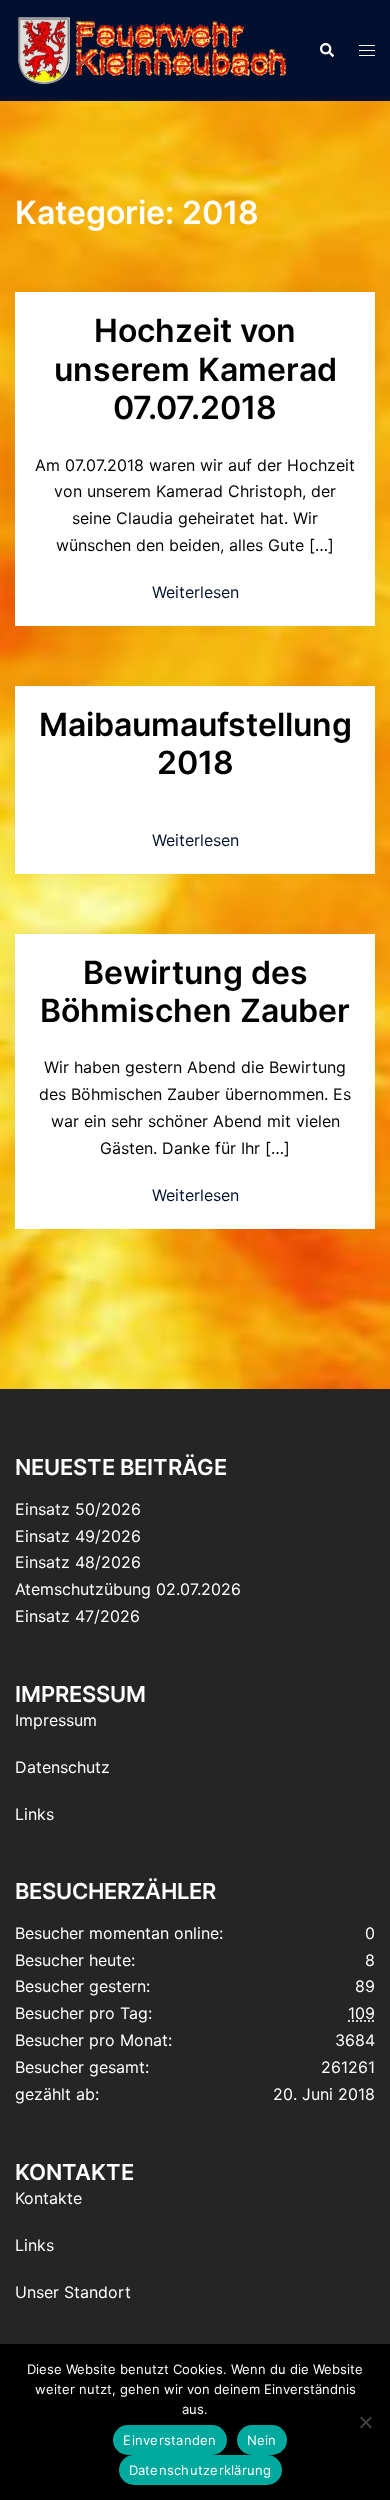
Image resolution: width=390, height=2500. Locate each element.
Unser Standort (73, 2292)
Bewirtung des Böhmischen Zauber (195, 991)
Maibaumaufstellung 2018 (195, 743)
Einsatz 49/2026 (78, 1536)
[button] (326, 50)
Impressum (56, 1720)
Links (34, 1814)
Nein (262, 2440)
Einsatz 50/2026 (78, 1509)
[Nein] (365, 2422)
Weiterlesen (195, 592)
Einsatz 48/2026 (78, 1562)
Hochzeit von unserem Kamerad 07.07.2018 (195, 369)
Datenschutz (62, 1767)
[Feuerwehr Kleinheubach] (151, 49)
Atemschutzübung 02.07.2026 (128, 1589)
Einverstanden (169, 2440)
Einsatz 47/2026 (77, 1616)
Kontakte (48, 2198)
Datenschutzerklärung (200, 2470)
